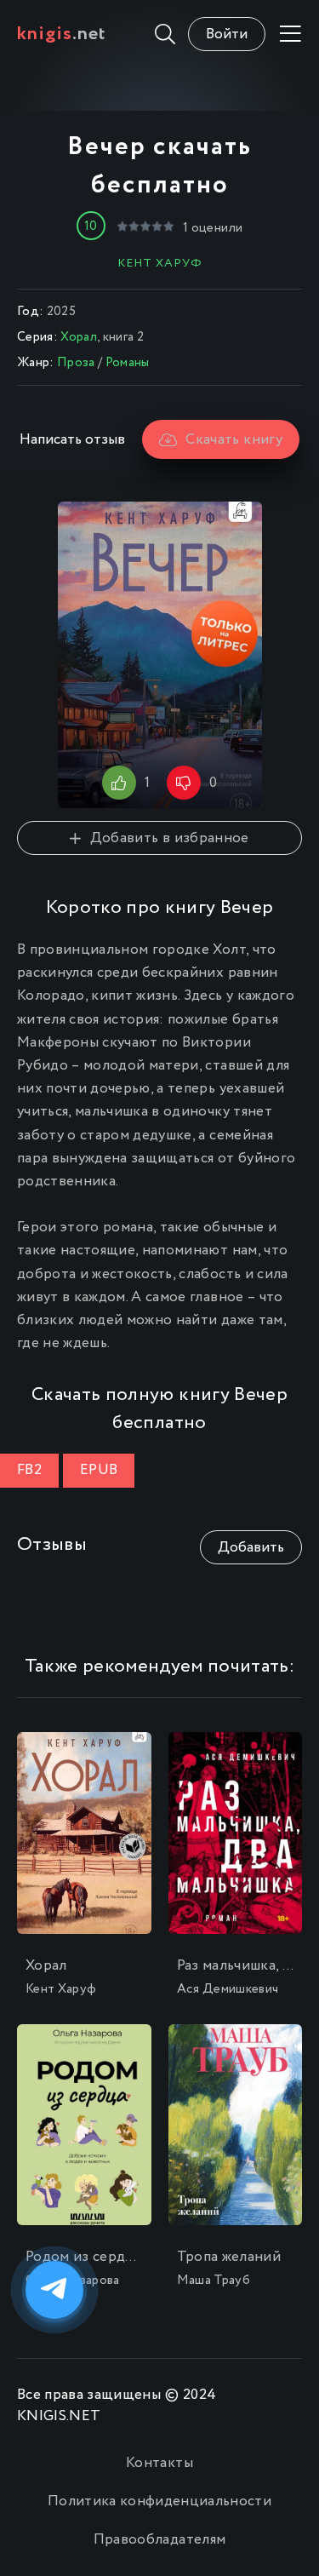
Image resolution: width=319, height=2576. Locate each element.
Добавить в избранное (169, 838)
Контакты (159, 2463)
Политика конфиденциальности (159, 2501)
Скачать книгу (234, 440)
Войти (227, 34)
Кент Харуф (160, 263)
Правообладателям (159, 2540)
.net (62, 34)
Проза (76, 363)
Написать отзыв (72, 440)
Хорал (79, 337)
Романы (128, 363)
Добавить (251, 1548)
